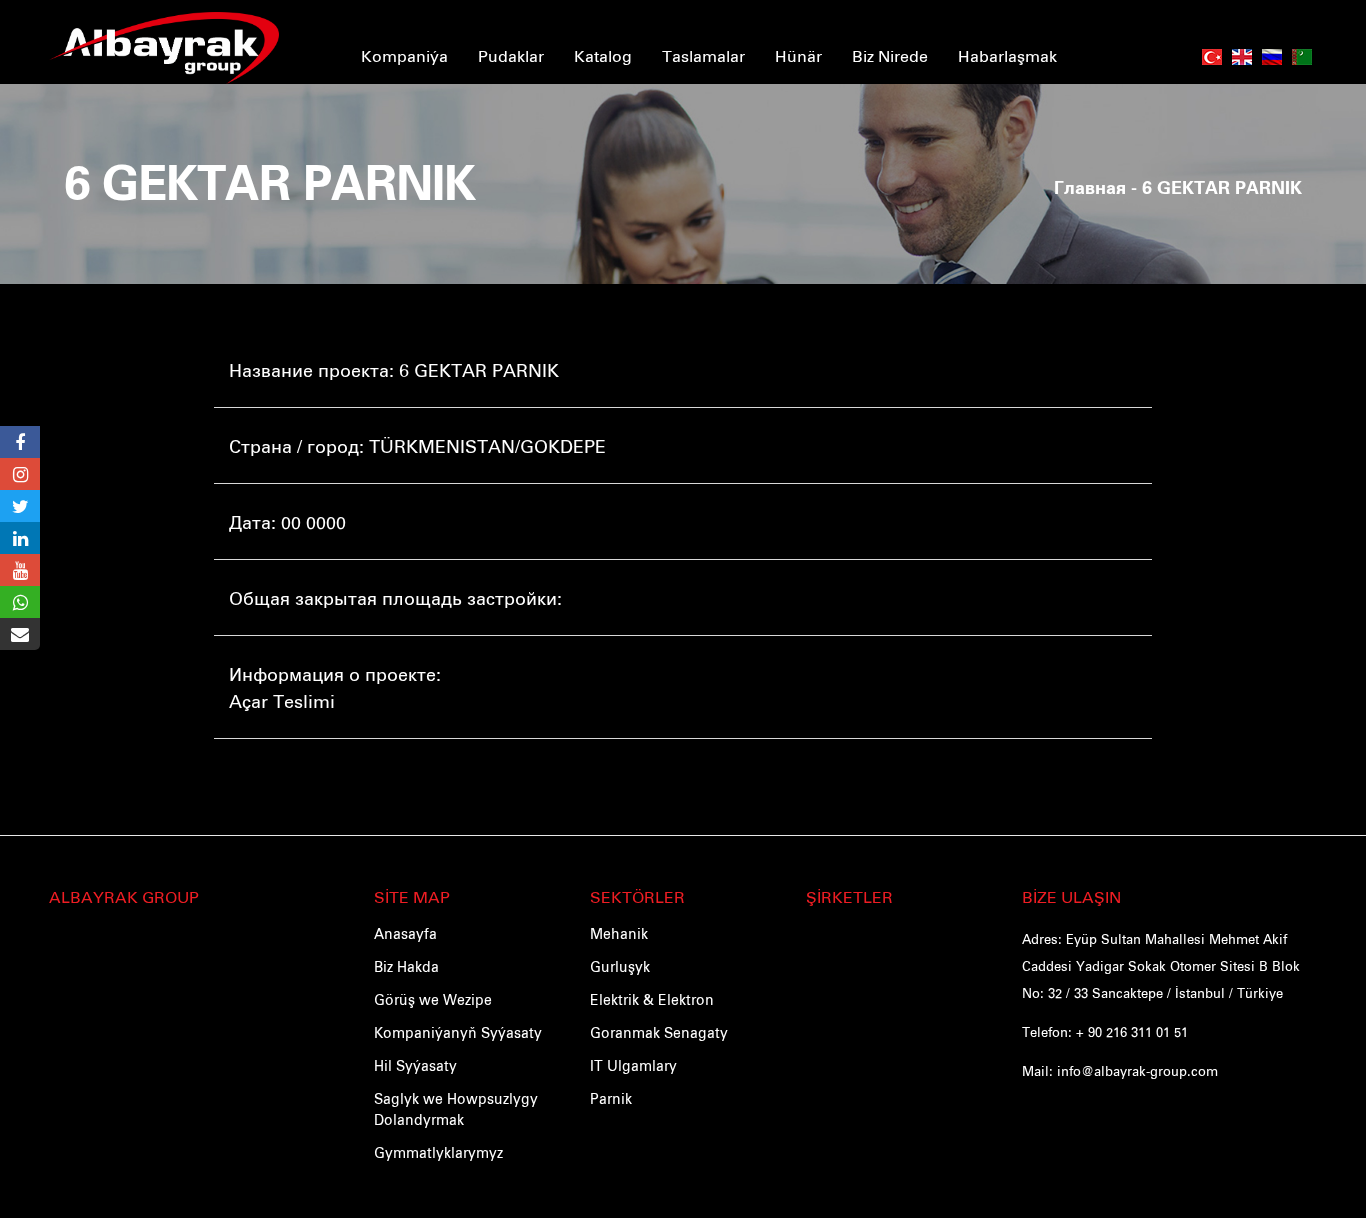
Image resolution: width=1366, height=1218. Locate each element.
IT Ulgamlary (633, 1065)
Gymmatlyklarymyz (438, 1152)
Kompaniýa (404, 55)
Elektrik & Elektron (652, 999)
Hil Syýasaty (415, 1065)
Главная (1090, 189)
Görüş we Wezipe (433, 999)
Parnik (611, 1098)
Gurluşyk (620, 966)
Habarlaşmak (1007, 55)
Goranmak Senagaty (659, 1032)
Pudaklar (511, 55)
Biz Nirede (890, 55)
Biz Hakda (406, 966)
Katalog (603, 55)
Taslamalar (703, 55)
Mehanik (619, 933)
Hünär (798, 55)
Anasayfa (405, 933)
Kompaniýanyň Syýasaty (458, 1032)
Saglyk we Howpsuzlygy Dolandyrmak (456, 1108)
